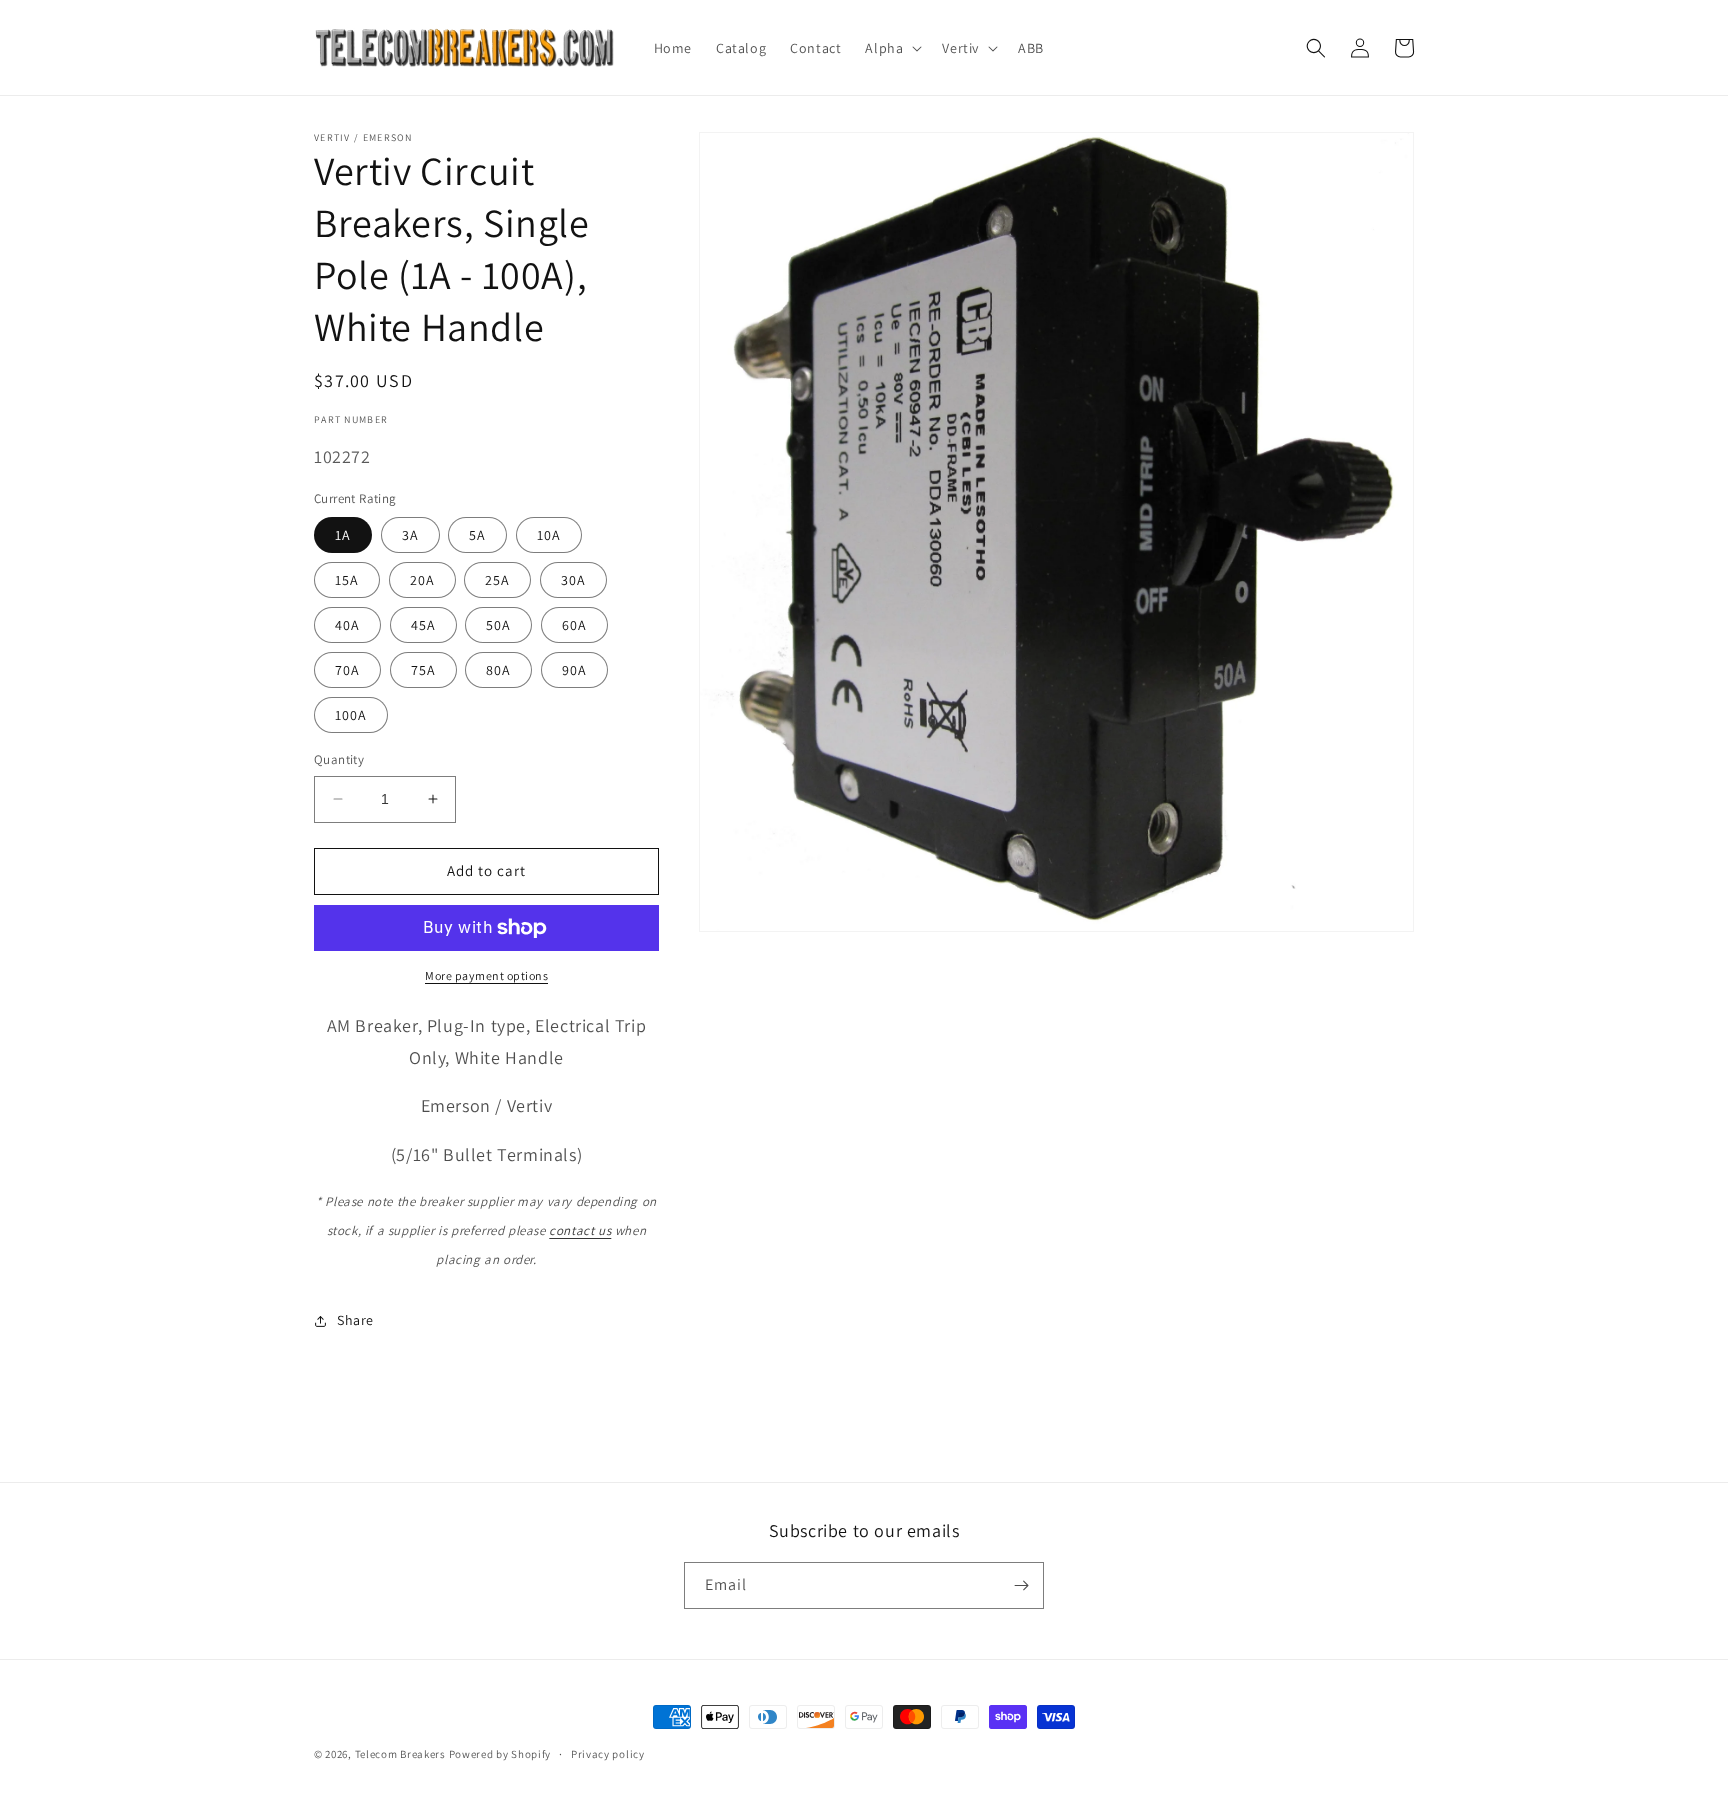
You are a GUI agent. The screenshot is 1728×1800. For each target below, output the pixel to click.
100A (351, 715)
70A (347, 670)
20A (422, 580)
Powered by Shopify (500, 1754)
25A (497, 580)
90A (574, 670)
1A (343, 535)
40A (347, 625)
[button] (891, 48)
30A (573, 580)
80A (498, 670)
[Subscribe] (1021, 1585)
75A (423, 670)
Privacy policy (608, 1754)
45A (423, 625)
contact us (580, 1230)
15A (347, 580)
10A (549, 535)
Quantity (339, 759)
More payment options (486, 975)
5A (477, 535)
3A (410, 535)
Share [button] (355, 1320)
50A (498, 625)
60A (574, 625)
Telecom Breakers (400, 1754)
